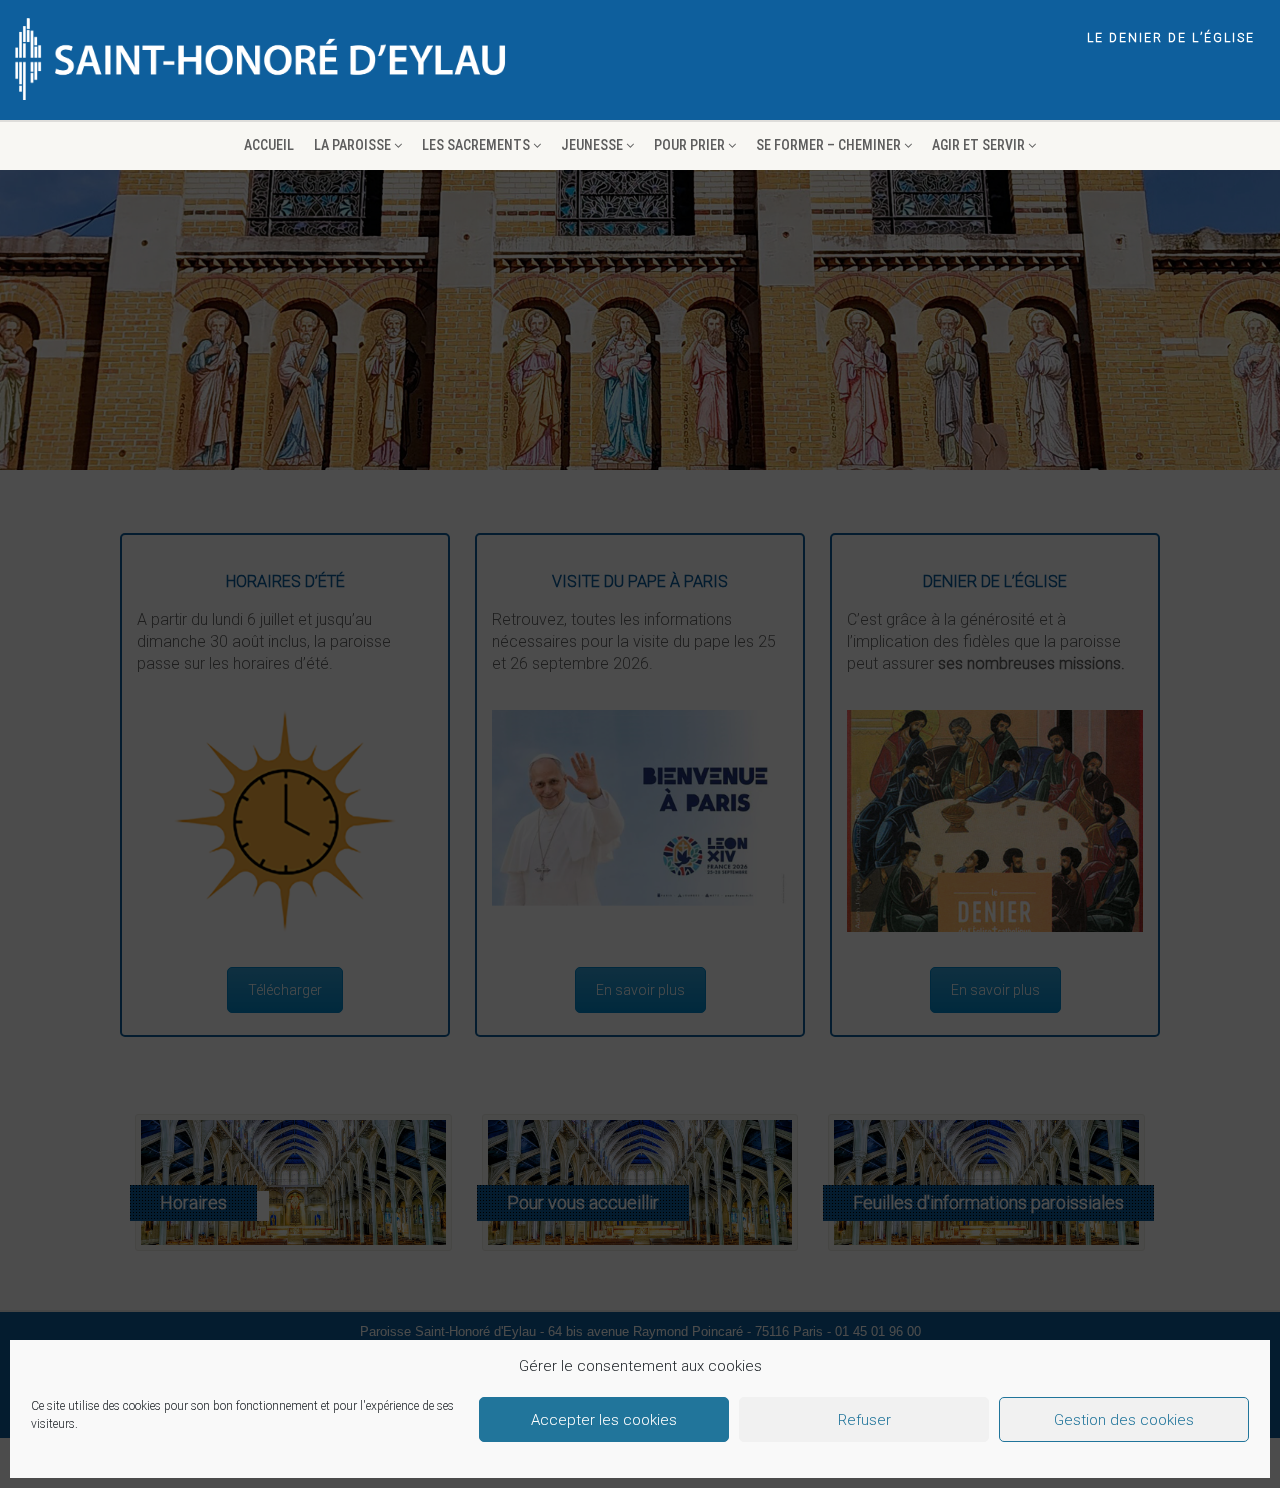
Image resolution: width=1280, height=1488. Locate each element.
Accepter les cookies (604, 1420)
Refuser (864, 1420)
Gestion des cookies (1124, 1420)
